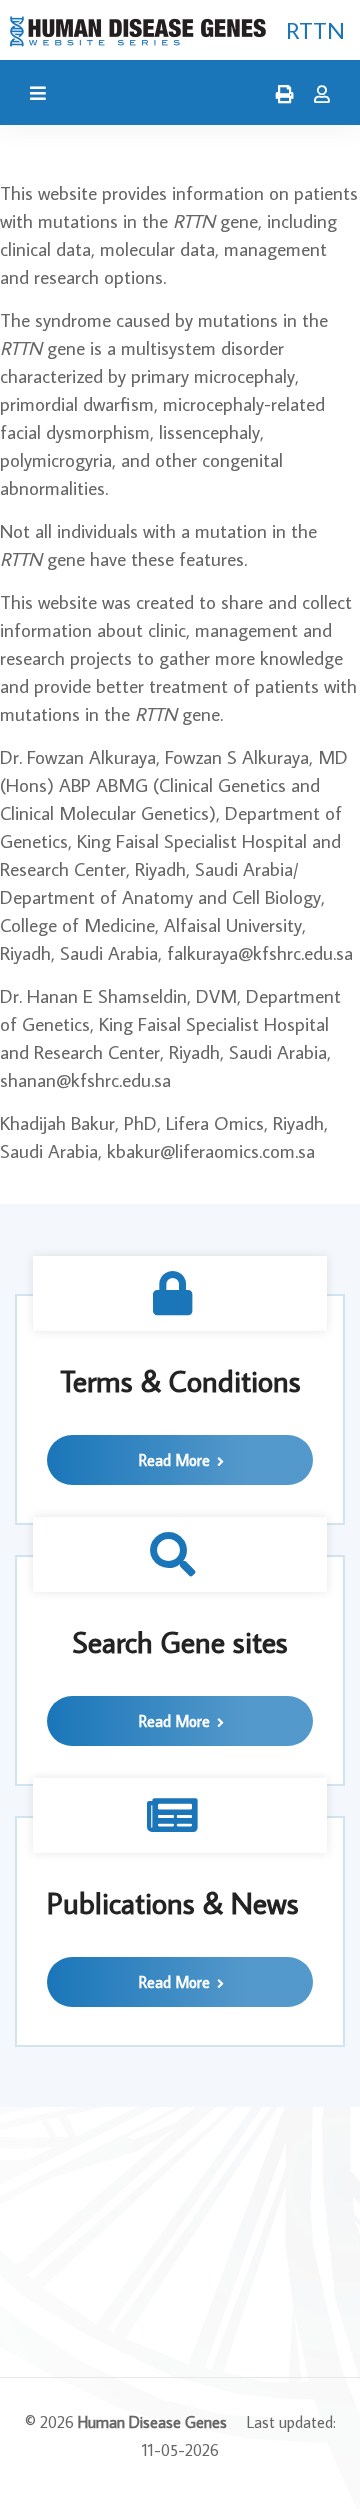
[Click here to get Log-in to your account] (317, 95)
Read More (176, 1460)
